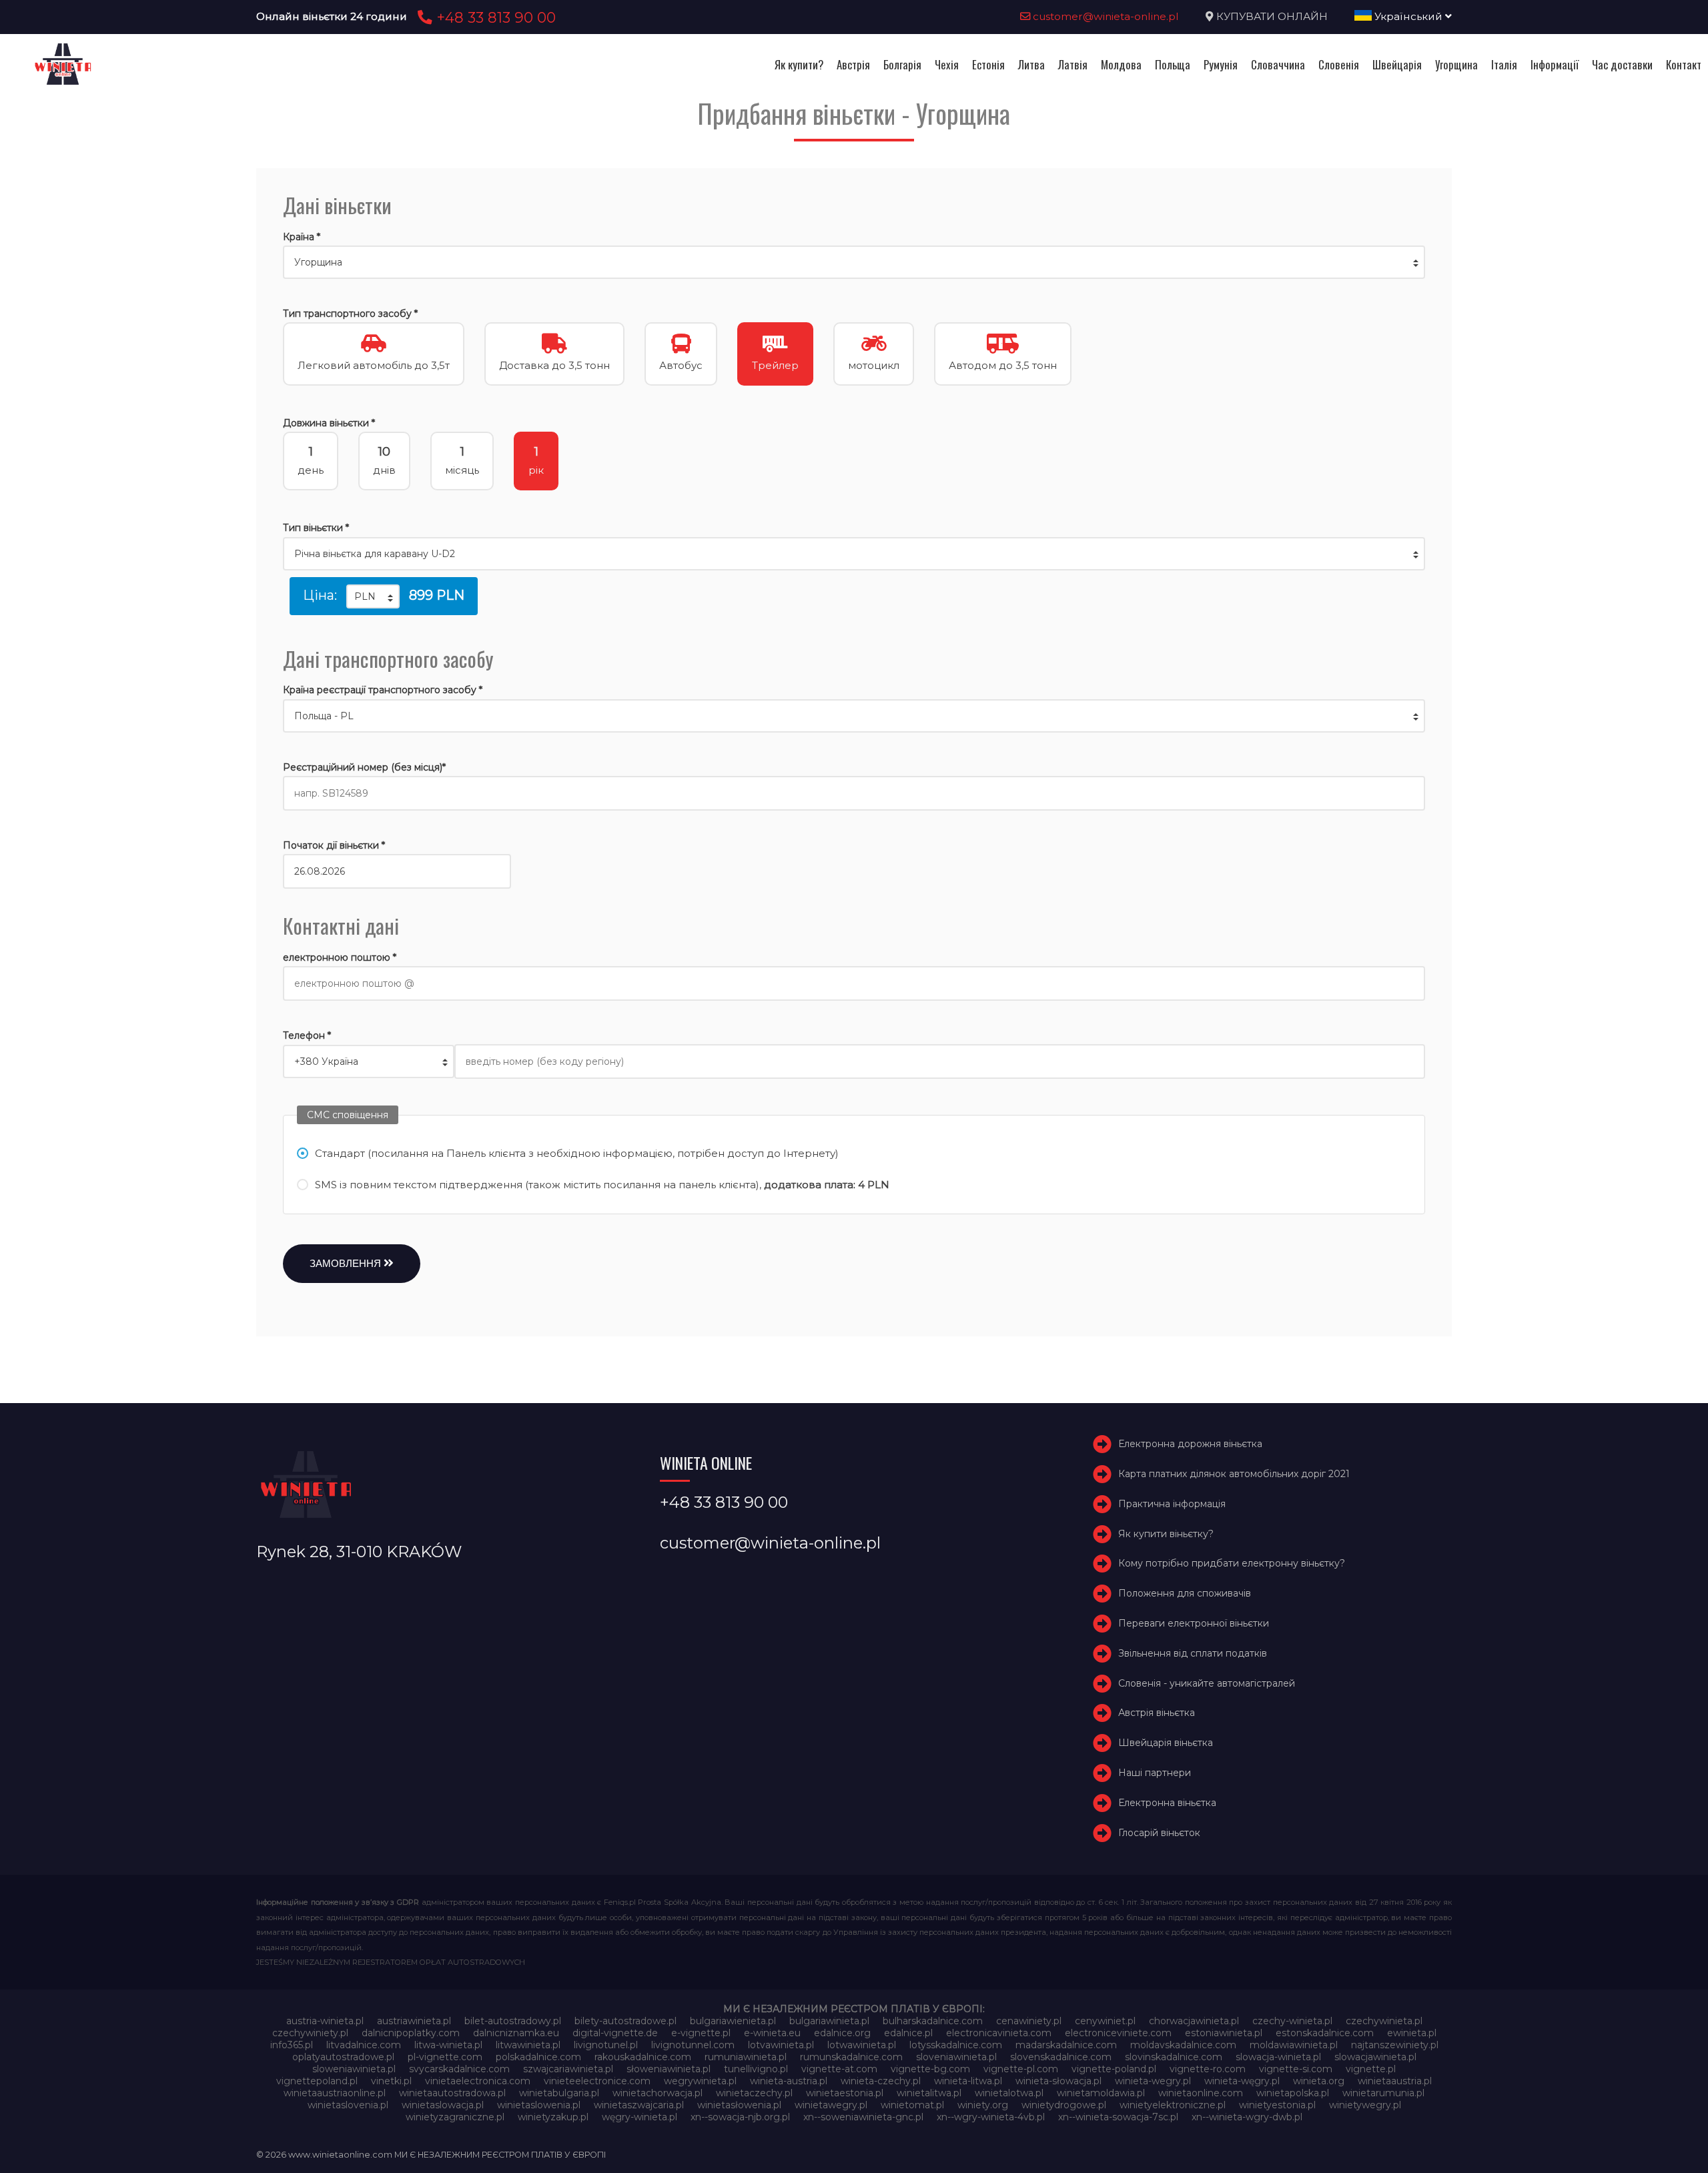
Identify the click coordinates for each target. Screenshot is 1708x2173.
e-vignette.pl (701, 2033)
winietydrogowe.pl (1064, 2105)
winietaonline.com (1201, 2093)
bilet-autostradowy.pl (513, 2021)
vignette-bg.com (930, 2069)
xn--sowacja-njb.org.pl (740, 2117)
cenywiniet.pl (1105, 2021)
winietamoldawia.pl (1101, 2093)
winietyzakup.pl (553, 2117)
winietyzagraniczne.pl (455, 2117)
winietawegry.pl (831, 2105)
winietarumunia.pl (1383, 2093)
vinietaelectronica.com (478, 2081)
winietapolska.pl (1293, 2093)
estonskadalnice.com (1325, 2033)
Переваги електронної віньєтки (1194, 1623)
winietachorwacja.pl (658, 2093)
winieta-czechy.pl (881, 2081)
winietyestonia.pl (1277, 2105)
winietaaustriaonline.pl (335, 2093)
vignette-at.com (839, 2069)
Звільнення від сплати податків (1193, 1653)
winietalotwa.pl (1009, 2093)
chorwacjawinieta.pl (1194, 2021)
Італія (1504, 64)
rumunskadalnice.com (851, 2057)
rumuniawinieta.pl (746, 2057)
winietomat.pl (912, 2105)
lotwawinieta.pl (862, 2045)
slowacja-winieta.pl (1278, 2057)
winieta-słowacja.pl (1058, 2081)
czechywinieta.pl (1384, 2021)
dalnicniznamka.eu (516, 2033)
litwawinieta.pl (528, 2045)
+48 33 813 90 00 (494, 17)
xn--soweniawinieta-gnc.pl (863, 2117)
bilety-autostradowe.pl (625, 2021)
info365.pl (292, 2045)
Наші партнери (1155, 1773)
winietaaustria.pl (1395, 2081)
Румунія (1221, 64)
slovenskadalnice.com (1061, 2057)
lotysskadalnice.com (956, 2045)
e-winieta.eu (772, 2033)
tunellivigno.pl (756, 2069)
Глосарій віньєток (1159, 1833)
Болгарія (902, 64)
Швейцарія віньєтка (1166, 1743)
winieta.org (1319, 2081)
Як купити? (799, 64)
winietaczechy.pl (754, 2093)
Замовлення (347, 1263)
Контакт (1684, 64)
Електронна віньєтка (1167, 1803)
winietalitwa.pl (929, 2093)
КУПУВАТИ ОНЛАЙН (1272, 16)
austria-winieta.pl (325, 2021)
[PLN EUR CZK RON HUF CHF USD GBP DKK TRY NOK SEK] (373, 596)
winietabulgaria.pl (559, 2093)
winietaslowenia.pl (539, 2105)
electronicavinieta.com (999, 2033)
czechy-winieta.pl (1292, 2021)
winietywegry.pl (1365, 2105)
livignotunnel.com (693, 2045)
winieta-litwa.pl (968, 2081)
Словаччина (1278, 64)
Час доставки (1622, 64)
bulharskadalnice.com (933, 2021)
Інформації (1555, 64)
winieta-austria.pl (789, 2081)
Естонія (988, 64)
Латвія (1073, 64)
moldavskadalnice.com (1183, 2045)
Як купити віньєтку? (1166, 1534)
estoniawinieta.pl (1224, 2033)
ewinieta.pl (1412, 2033)
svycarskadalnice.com (459, 2069)
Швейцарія (1397, 64)
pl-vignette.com (445, 2057)
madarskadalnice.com (1066, 2045)
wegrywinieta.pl (700, 2081)
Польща (1173, 64)
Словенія (1339, 64)
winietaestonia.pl (845, 2093)
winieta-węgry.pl (1242, 2081)
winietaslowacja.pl (443, 2105)
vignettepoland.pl (317, 2081)
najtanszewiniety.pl (1395, 2045)
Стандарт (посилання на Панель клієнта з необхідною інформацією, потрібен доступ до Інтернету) (577, 1153)
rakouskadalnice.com (643, 2057)
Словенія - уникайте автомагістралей (1207, 1683)
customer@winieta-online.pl (1105, 16)
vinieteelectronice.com (597, 2081)
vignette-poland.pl (1114, 2069)
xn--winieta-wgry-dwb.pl (1247, 2117)
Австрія (853, 64)
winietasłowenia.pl (739, 2105)
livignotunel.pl (606, 2045)
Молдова (1121, 64)
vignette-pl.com (1021, 2069)
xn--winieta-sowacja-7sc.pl (1118, 2117)
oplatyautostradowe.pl (343, 2057)
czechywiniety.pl (310, 2033)
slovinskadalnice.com (1174, 2057)
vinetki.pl (391, 2081)
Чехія (947, 64)
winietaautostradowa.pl (452, 2093)
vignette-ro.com (1208, 2069)
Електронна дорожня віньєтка (1190, 1444)
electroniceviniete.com (1118, 2033)
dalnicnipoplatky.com (411, 2033)
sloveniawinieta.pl (956, 2057)
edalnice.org (842, 2033)
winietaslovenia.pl (348, 2105)
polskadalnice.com (538, 2057)
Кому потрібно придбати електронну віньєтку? (1232, 1564)
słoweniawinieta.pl (669, 2069)
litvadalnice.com (364, 2045)
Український (1408, 16)
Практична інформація (1172, 1504)
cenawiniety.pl (1029, 2021)
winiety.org (983, 2105)
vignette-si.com (1296, 2069)
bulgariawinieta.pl (829, 2021)
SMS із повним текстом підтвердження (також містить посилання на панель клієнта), (602, 1185)
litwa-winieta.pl (448, 2045)
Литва (1031, 64)
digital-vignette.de (615, 2033)
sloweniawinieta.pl (354, 2069)
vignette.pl (1371, 2069)
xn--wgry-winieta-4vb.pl (991, 2117)
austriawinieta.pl (414, 2021)
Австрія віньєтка (1157, 1713)
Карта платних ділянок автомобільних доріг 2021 (1234, 1474)
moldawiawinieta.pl (1294, 2045)
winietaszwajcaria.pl (639, 2105)
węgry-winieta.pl (639, 2117)
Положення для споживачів (1185, 1593)
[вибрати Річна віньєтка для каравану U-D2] (854, 554)
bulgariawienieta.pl (733, 2021)
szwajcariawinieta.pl (568, 2069)
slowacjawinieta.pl (1375, 2057)
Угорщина (1456, 64)
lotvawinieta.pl (781, 2045)
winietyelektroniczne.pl (1173, 2105)
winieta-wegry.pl (1153, 2081)
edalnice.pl (908, 2033)
